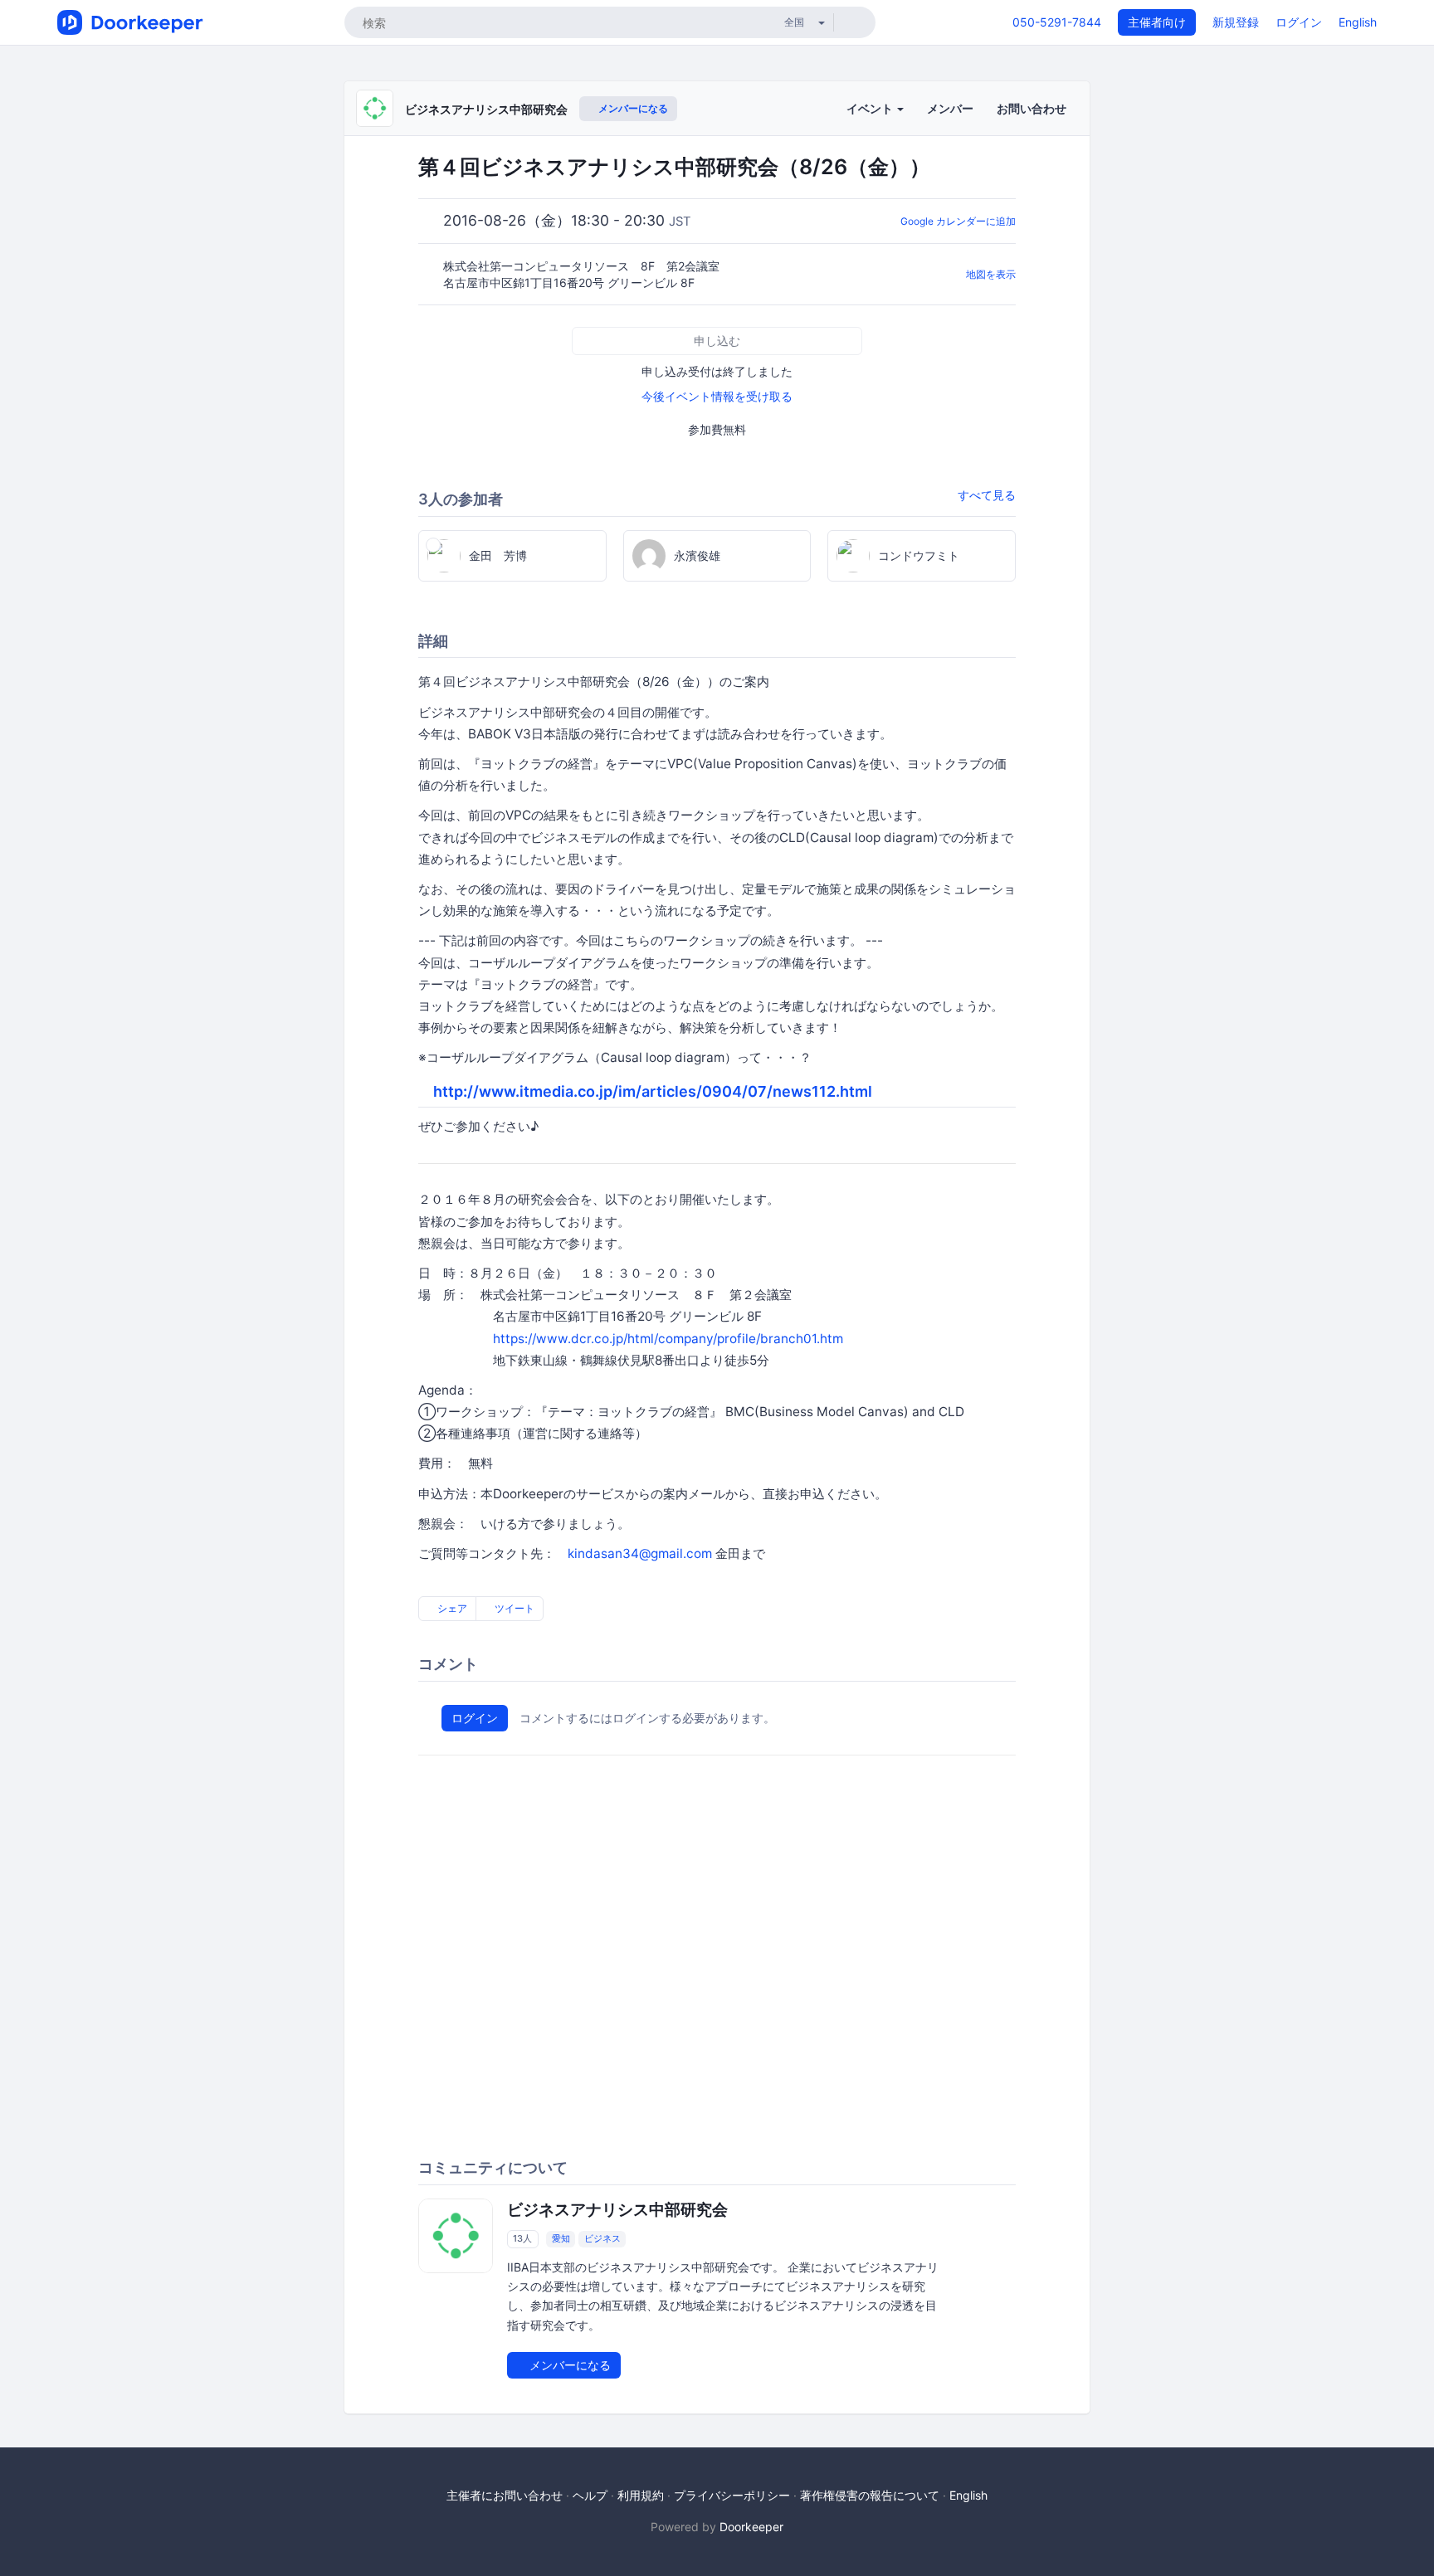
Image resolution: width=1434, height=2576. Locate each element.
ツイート (513, 1608)
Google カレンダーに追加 (958, 221)
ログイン (1299, 22)
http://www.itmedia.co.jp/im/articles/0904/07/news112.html (653, 1091)
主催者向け (1157, 22)
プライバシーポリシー (732, 2495)
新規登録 (1236, 22)
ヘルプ (590, 2495)
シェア (451, 1608)
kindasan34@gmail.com (640, 1553)
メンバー (950, 108)
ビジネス (602, 2238)
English (1358, 22)
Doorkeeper (751, 2527)
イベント (871, 108)
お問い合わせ (1032, 108)
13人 (522, 2238)
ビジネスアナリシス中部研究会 (486, 109)
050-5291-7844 (1057, 22)
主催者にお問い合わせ (505, 2495)
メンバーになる (632, 108)
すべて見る (987, 495)
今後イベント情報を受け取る (717, 396)
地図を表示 (991, 274)
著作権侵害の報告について (870, 2495)
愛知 (561, 2238)
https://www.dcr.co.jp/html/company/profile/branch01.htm (668, 1339)
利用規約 (641, 2495)
